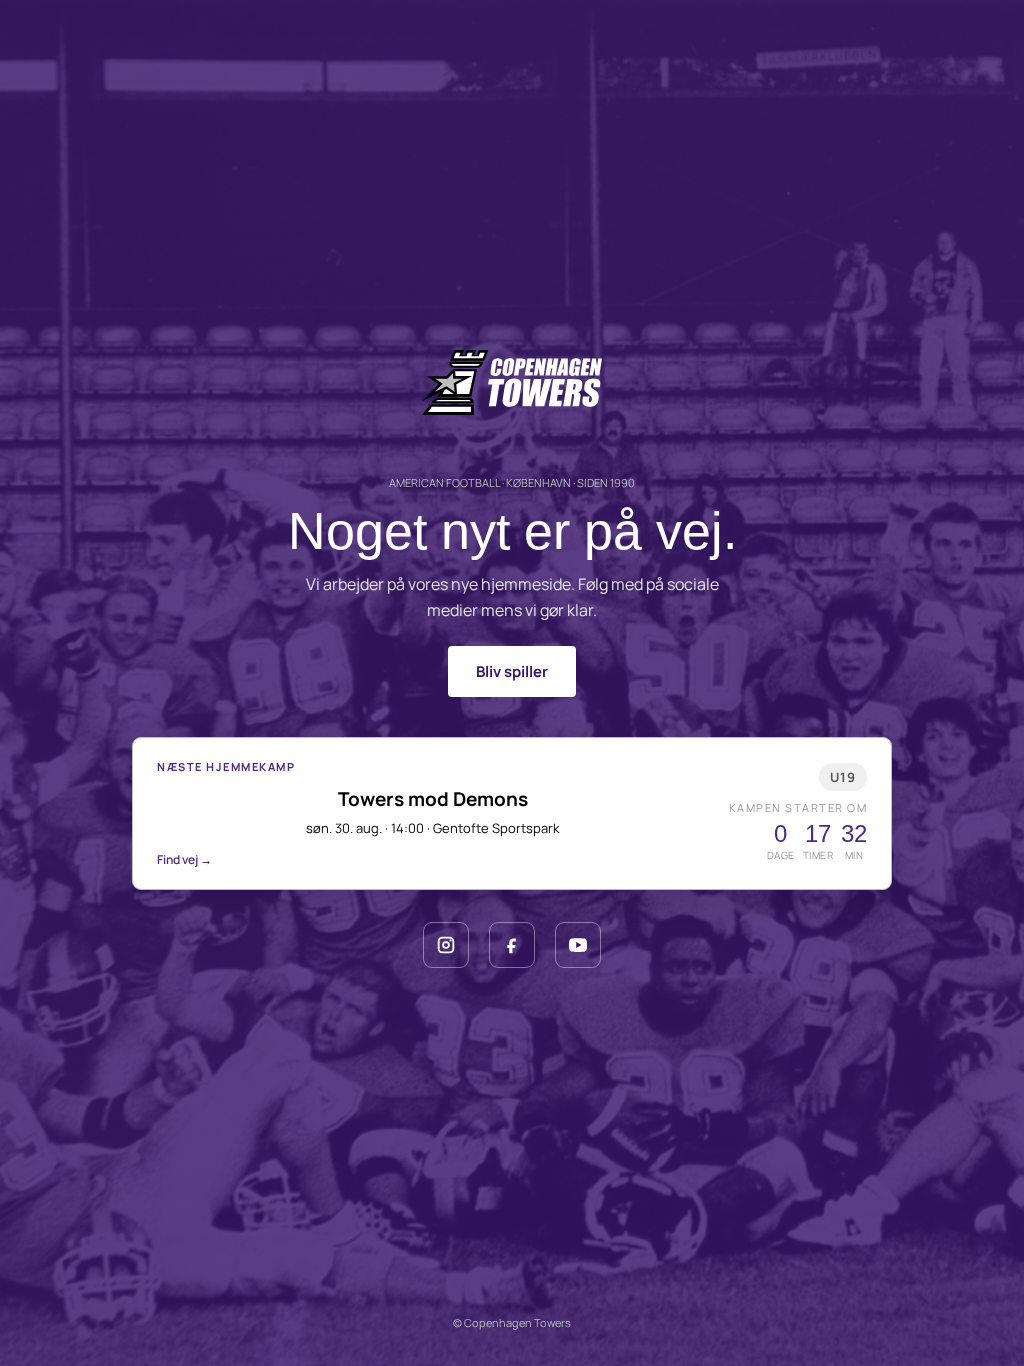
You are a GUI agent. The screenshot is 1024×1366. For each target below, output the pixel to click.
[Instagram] (446, 945)
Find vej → (184, 859)
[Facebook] (512, 945)
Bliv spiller (512, 671)
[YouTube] (578, 945)
